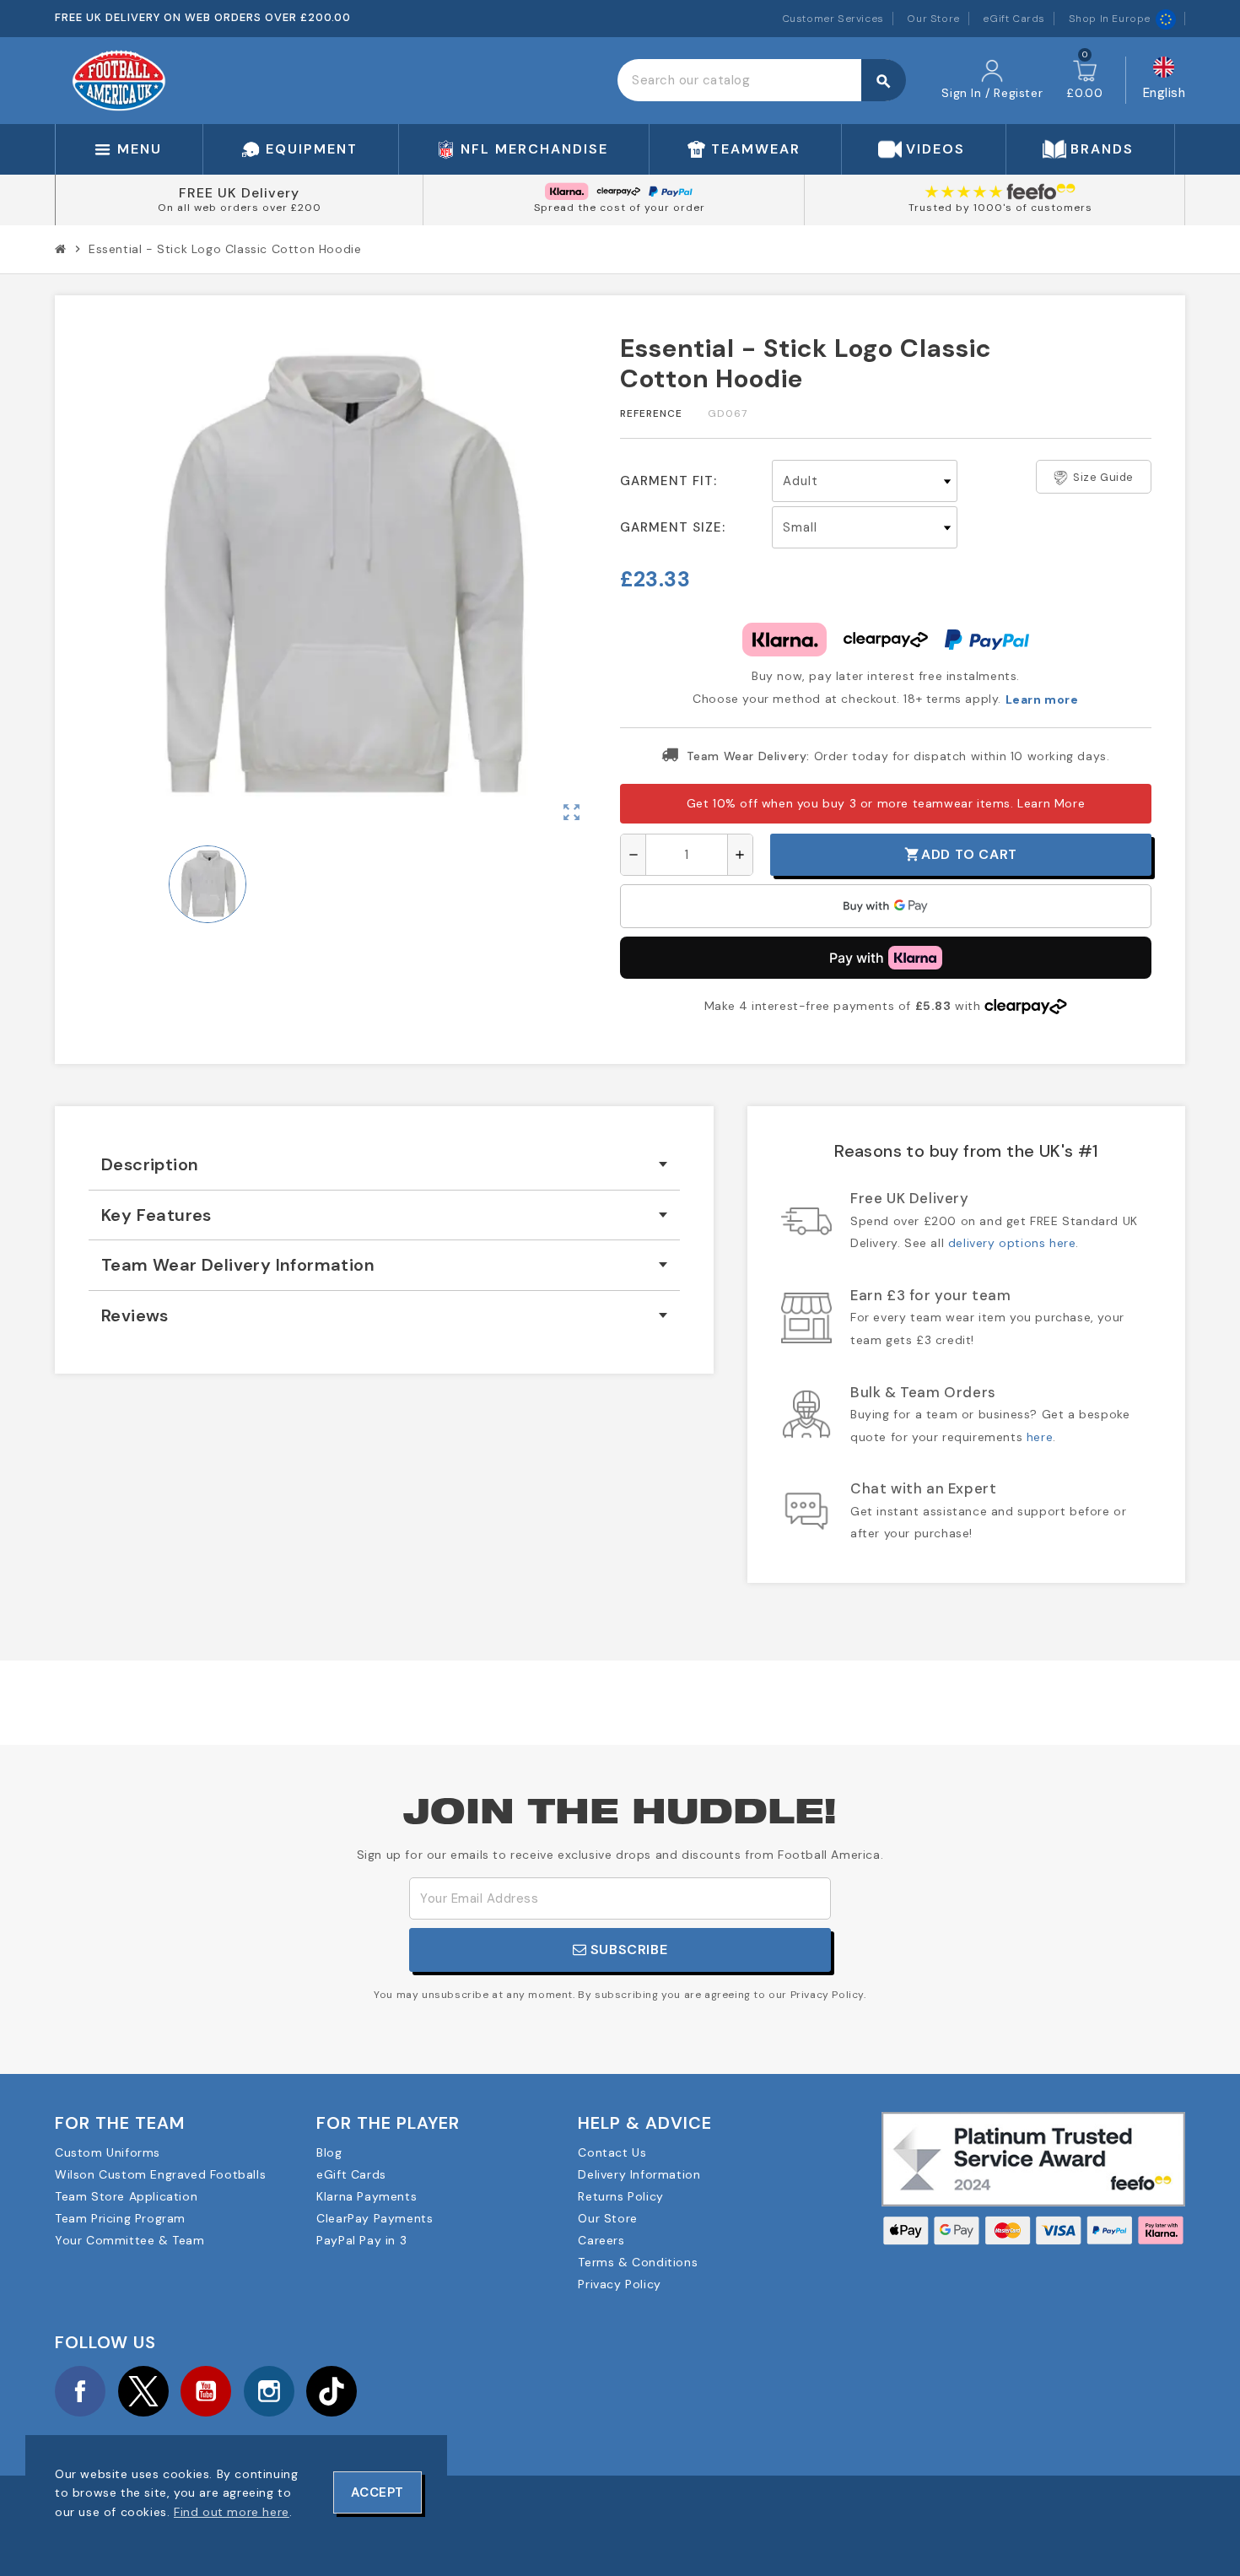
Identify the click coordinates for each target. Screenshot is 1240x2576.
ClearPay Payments (375, 2218)
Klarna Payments (367, 2196)
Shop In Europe (1110, 19)
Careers (601, 2240)
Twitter (143, 2391)
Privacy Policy (619, 2284)
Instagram (269, 2391)
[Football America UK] (119, 79)
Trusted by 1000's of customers (1000, 208)
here (1040, 1437)
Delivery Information (639, 2174)
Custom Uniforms (108, 2152)
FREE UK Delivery (239, 193)
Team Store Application (126, 2196)
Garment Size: (673, 527)
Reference (651, 413)
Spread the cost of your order (620, 208)
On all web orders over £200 (240, 208)
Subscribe (627, 1950)
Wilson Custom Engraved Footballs (160, 2174)
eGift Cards (1014, 19)
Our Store (933, 19)
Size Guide (1103, 477)
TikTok (332, 2391)
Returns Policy (620, 2196)
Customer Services (833, 19)
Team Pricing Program (120, 2218)
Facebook (80, 2391)
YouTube (206, 2391)
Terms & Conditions (638, 2262)
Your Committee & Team (130, 2240)
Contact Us (612, 2152)
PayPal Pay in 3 (361, 2240)
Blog (329, 2152)
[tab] (384, 1165)
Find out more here (232, 2512)
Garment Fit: (669, 481)
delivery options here (1012, 1243)
